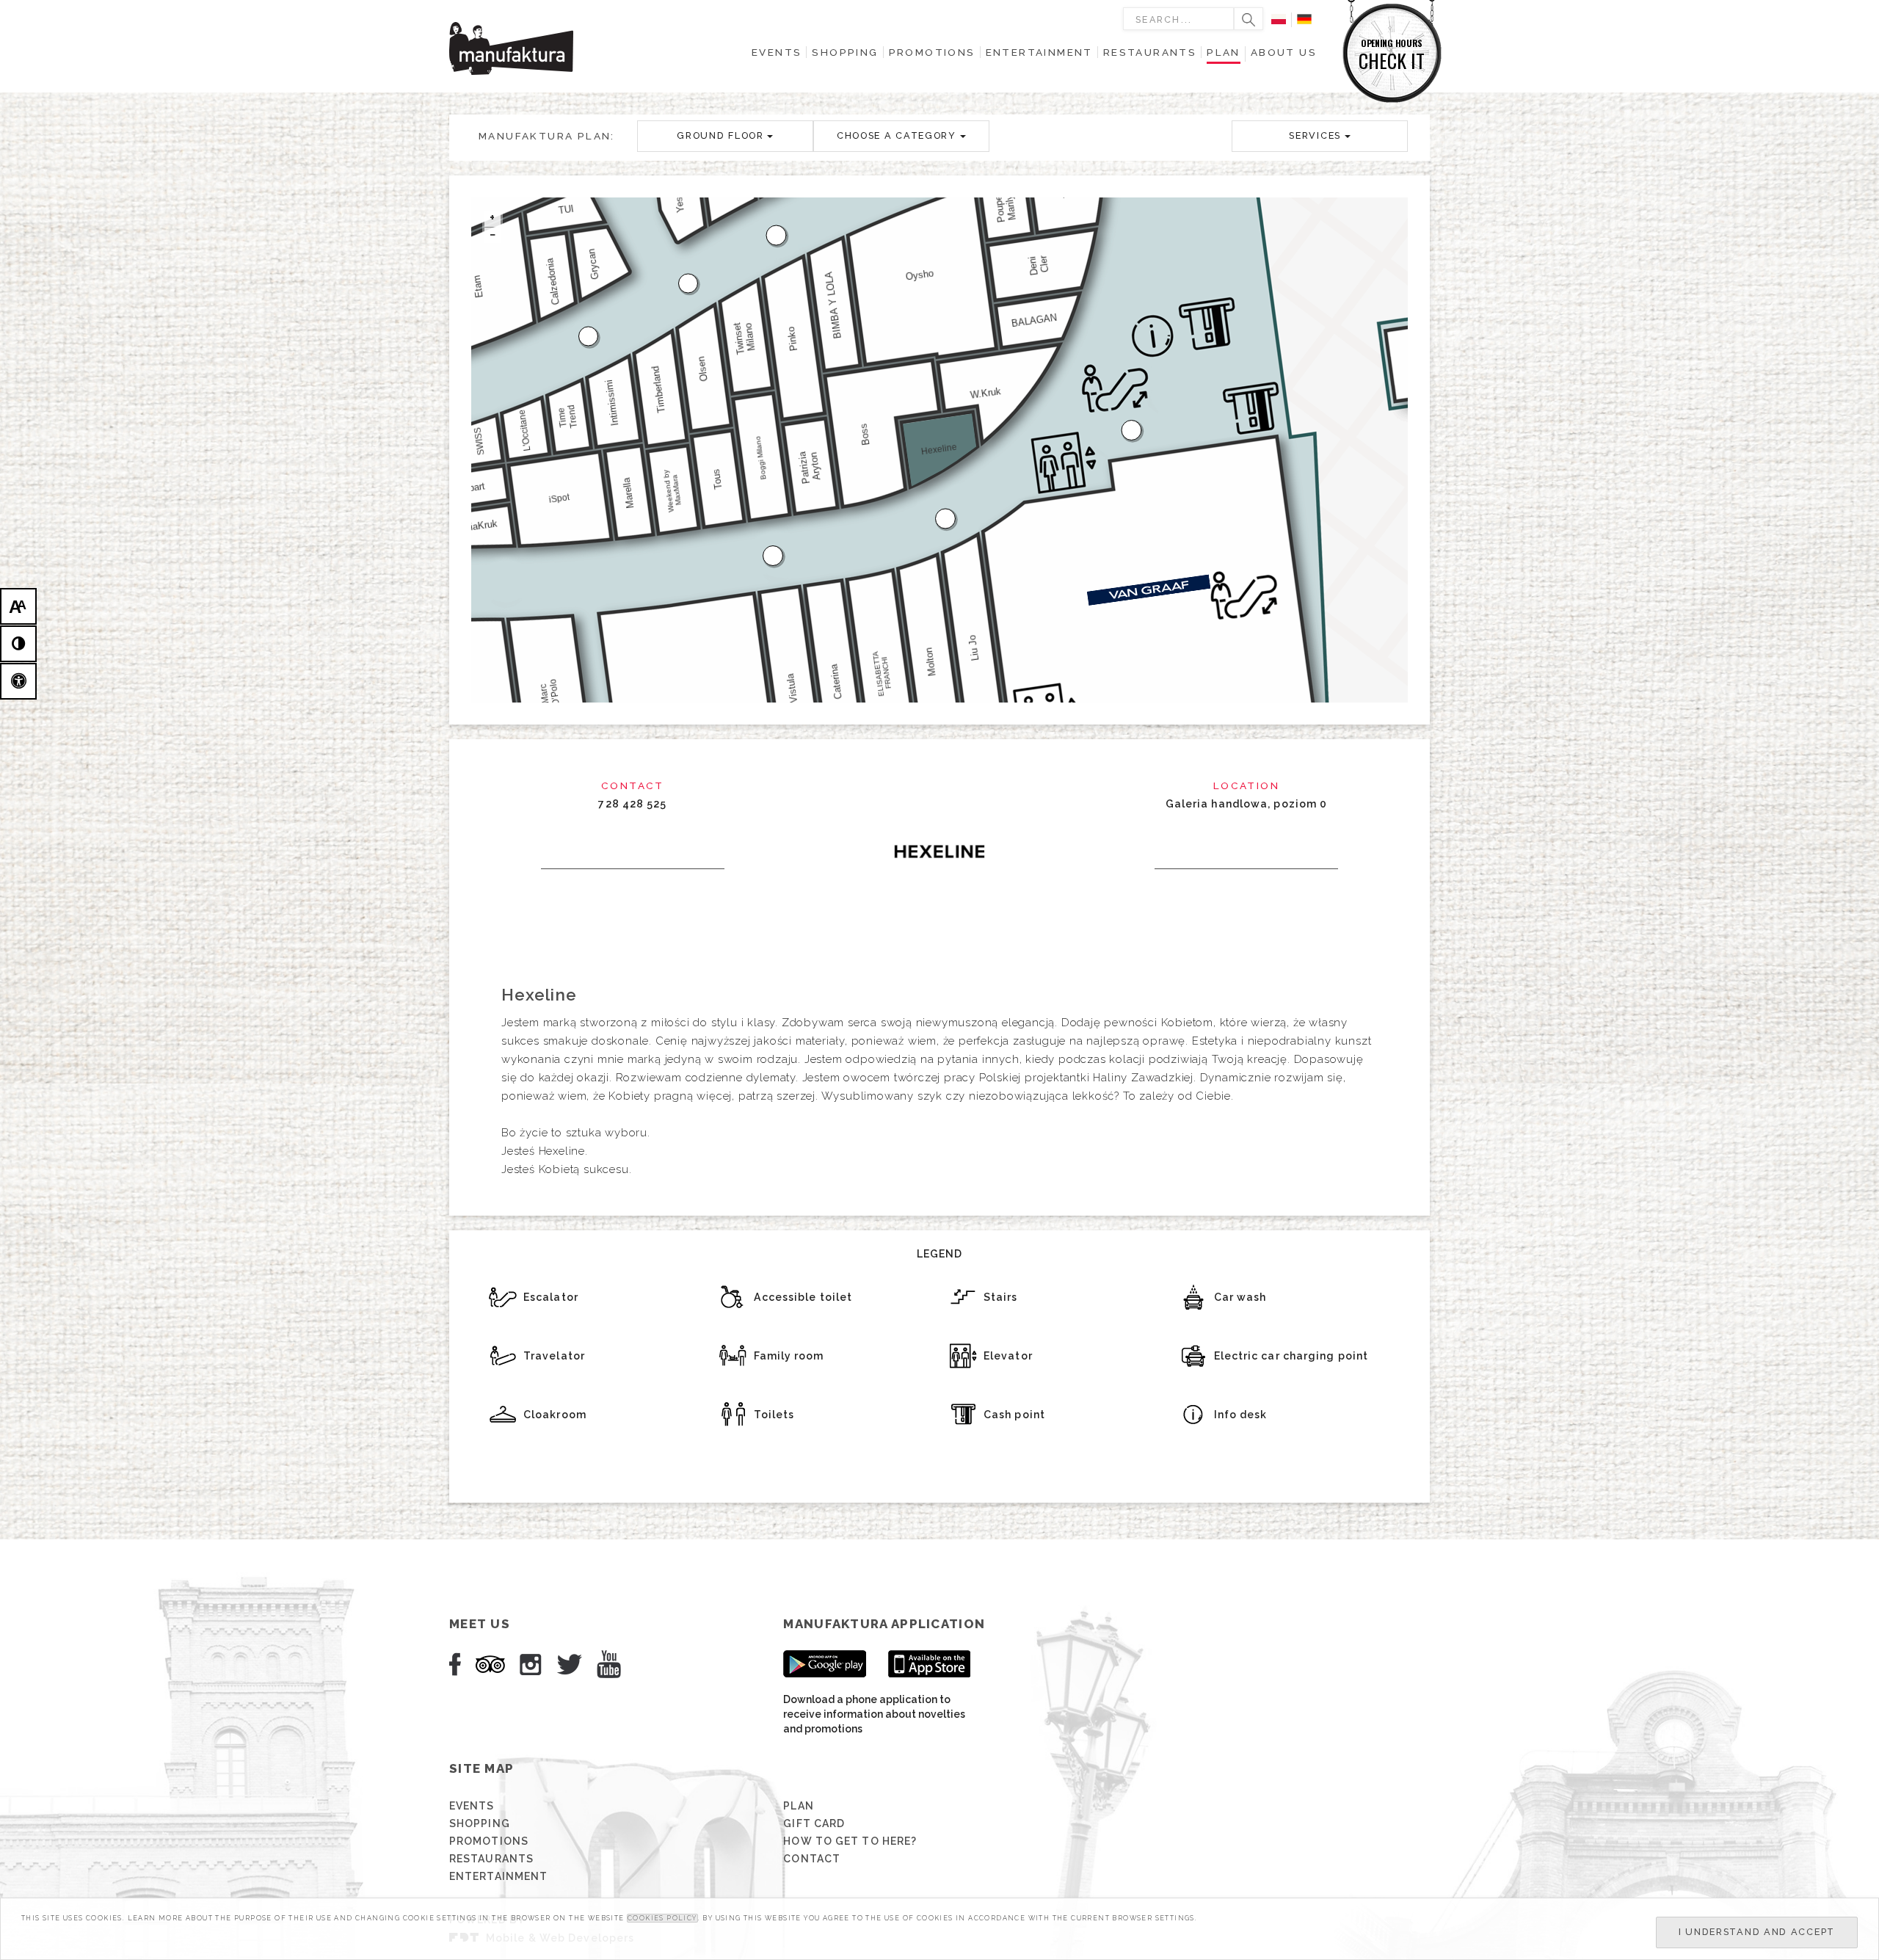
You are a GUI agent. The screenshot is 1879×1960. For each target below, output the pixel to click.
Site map (481, 1768)
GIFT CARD (814, 1823)
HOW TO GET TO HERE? (850, 1841)
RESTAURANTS (491, 1859)
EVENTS (472, 1806)
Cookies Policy (662, 1918)
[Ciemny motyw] (18, 644)
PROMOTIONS (489, 1841)
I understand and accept (1757, 1932)
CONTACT (812, 1859)
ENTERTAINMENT (498, 1876)
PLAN (798, 1806)
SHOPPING (480, 1823)
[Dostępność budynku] (18, 681)
